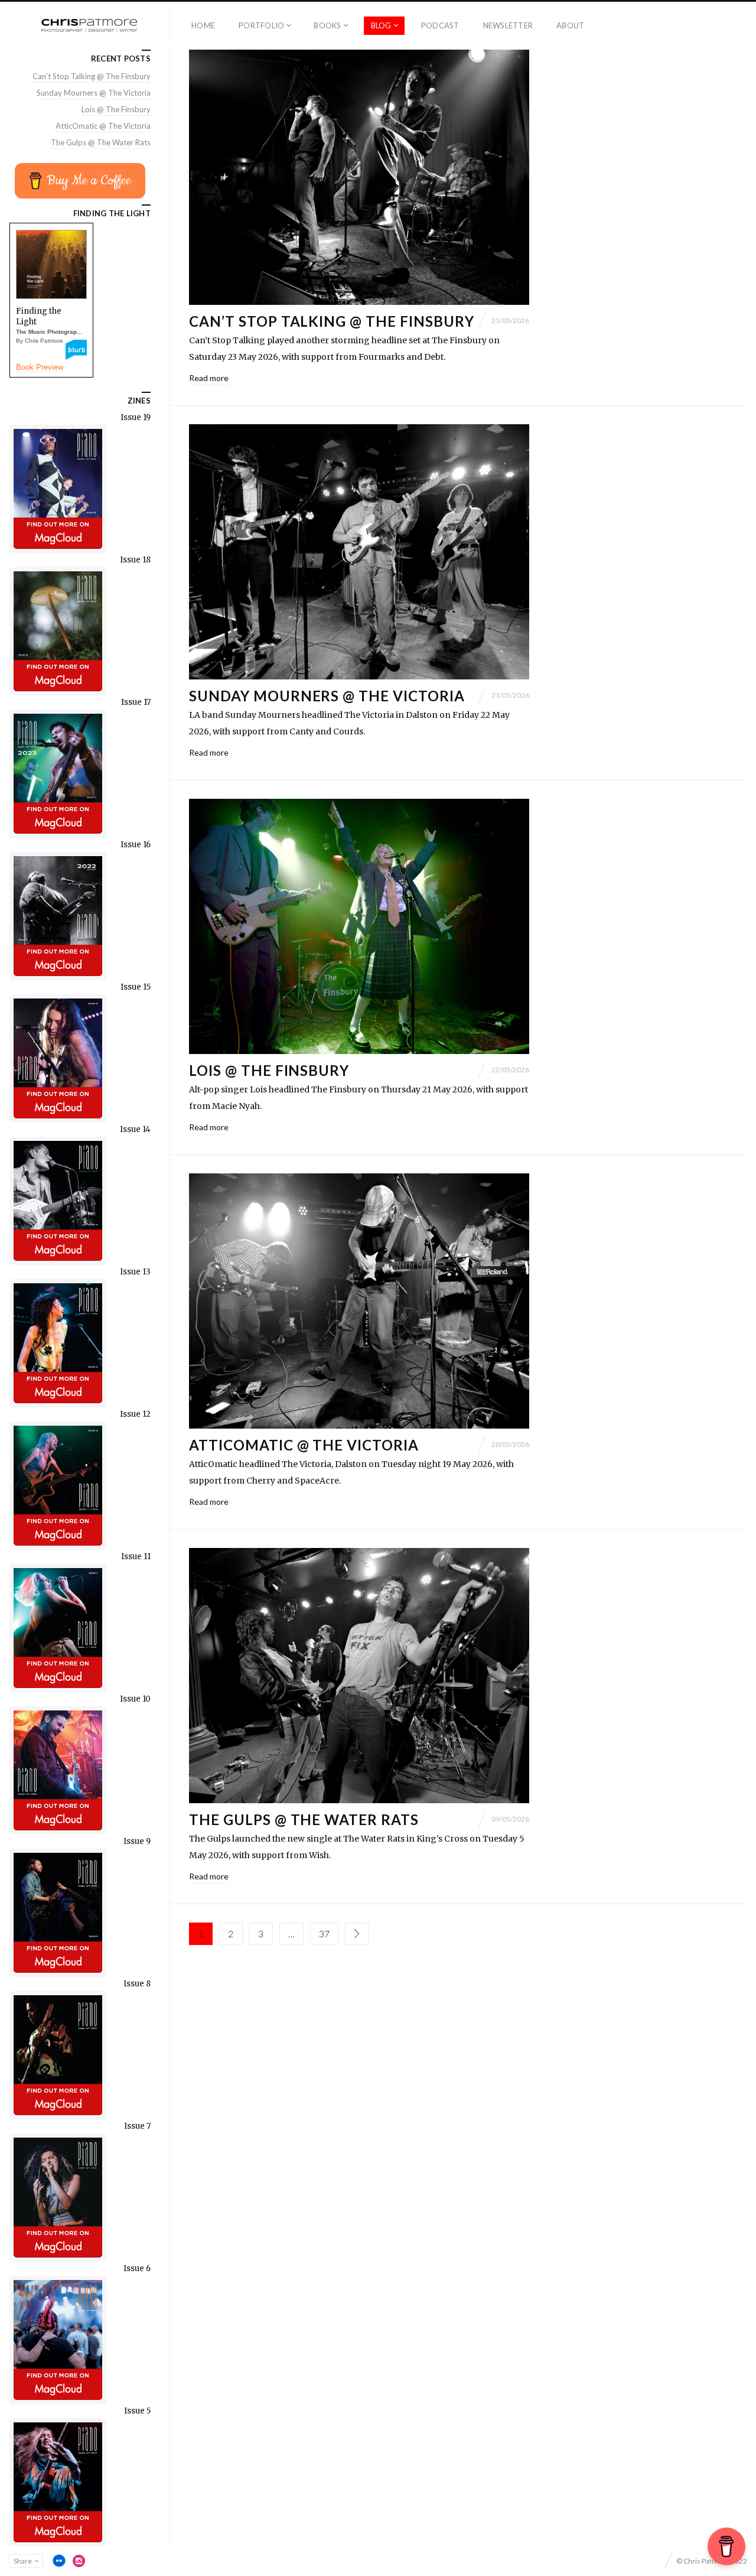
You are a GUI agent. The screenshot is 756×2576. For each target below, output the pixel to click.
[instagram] (79, 2561)
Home (203, 25)
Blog (381, 25)
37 (324, 1933)
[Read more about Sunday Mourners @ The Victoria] (359, 552)
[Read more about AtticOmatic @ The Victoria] (359, 1301)
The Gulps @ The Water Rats (304, 1819)
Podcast (440, 25)
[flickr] (59, 2561)
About (570, 25)
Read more (209, 378)
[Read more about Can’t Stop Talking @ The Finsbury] (359, 177)
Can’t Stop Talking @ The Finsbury (332, 321)
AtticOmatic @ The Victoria (304, 1445)
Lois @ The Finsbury (269, 1070)
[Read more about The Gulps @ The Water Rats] (359, 1676)
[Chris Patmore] (89, 26)
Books (327, 25)
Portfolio (261, 25)
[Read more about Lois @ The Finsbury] (359, 926)
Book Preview (40, 367)
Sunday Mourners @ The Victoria (327, 696)
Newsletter (508, 25)
